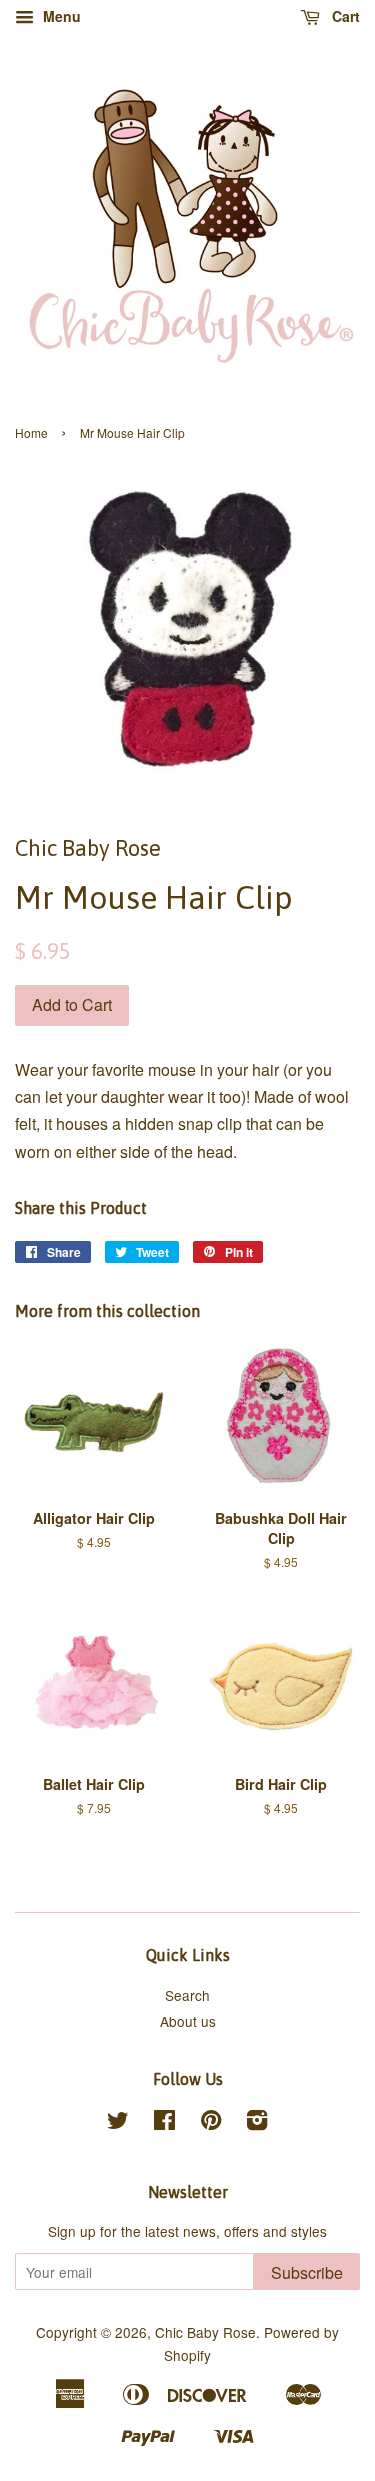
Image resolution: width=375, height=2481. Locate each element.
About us (188, 2021)
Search (187, 1995)
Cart (344, 16)
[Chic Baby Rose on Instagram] (257, 2123)
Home (31, 432)
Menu (60, 16)
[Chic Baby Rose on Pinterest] (211, 2123)
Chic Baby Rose (205, 2332)
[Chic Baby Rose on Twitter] (118, 2123)
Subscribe (307, 2272)
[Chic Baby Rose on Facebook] (164, 2123)
